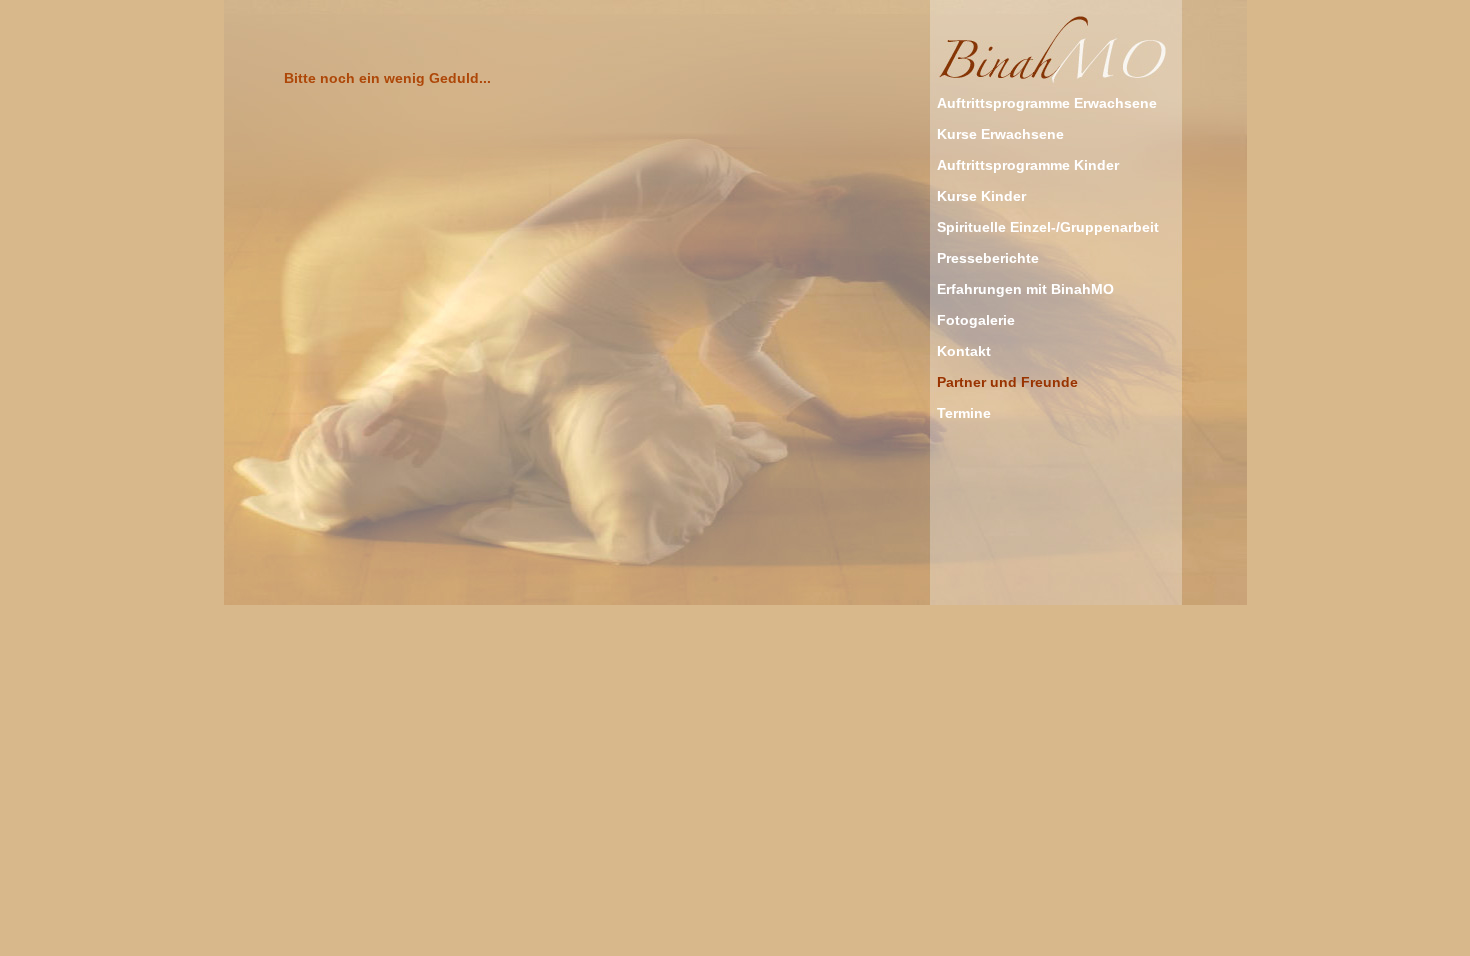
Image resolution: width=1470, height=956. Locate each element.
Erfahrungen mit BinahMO (1025, 289)
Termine (964, 413)
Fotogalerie (976, 320)
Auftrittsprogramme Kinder (1028, 165)
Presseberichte (988, 258)
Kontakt (964, 351)
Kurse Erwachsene (1000, 134)
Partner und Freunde (1007, 382)
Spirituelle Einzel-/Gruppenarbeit (1048, 227)
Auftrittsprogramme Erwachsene (1047, 103)
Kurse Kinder (981, 196)
